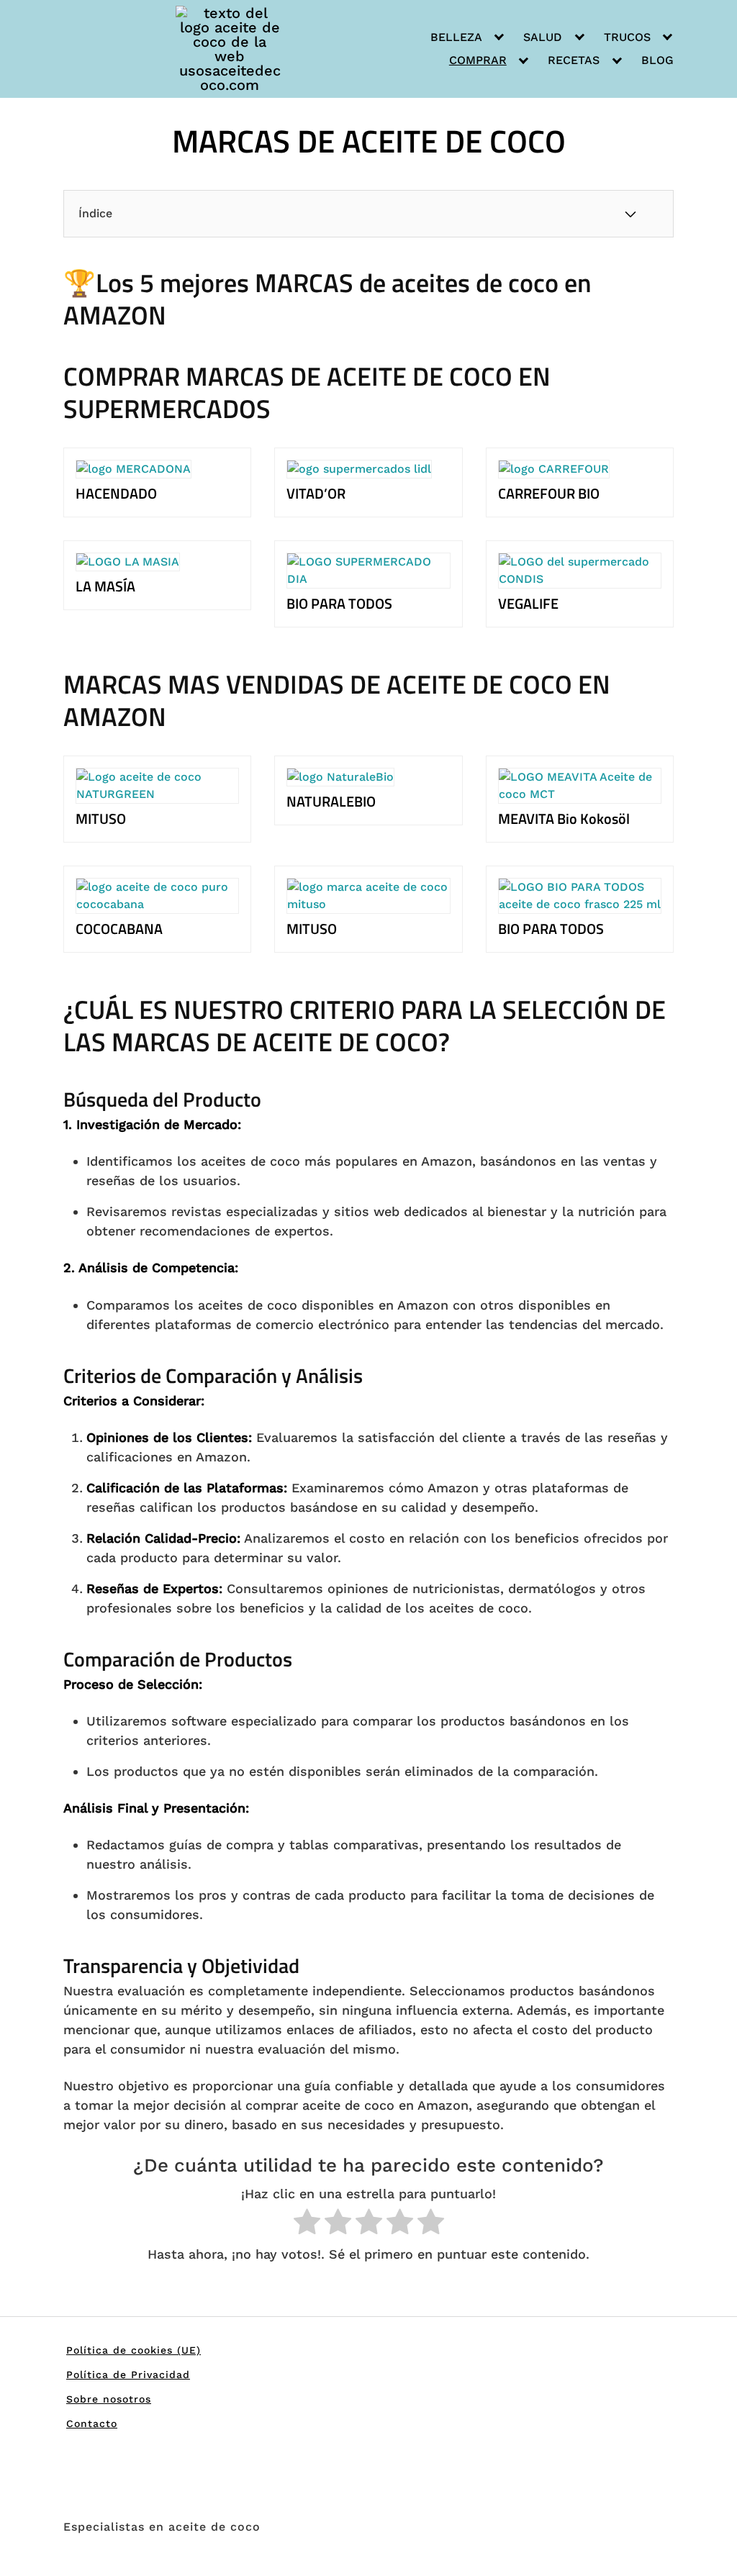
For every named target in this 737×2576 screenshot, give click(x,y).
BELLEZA (456, 37)
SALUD (543, 37)
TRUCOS (627, 37)
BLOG (657, 60)
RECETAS (574, 60)
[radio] (307, 2224)
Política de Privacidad (128, 2375)
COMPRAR (478, 60)
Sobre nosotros (109, 2399)
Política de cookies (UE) (134, 2350)
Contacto (92, 2423)
